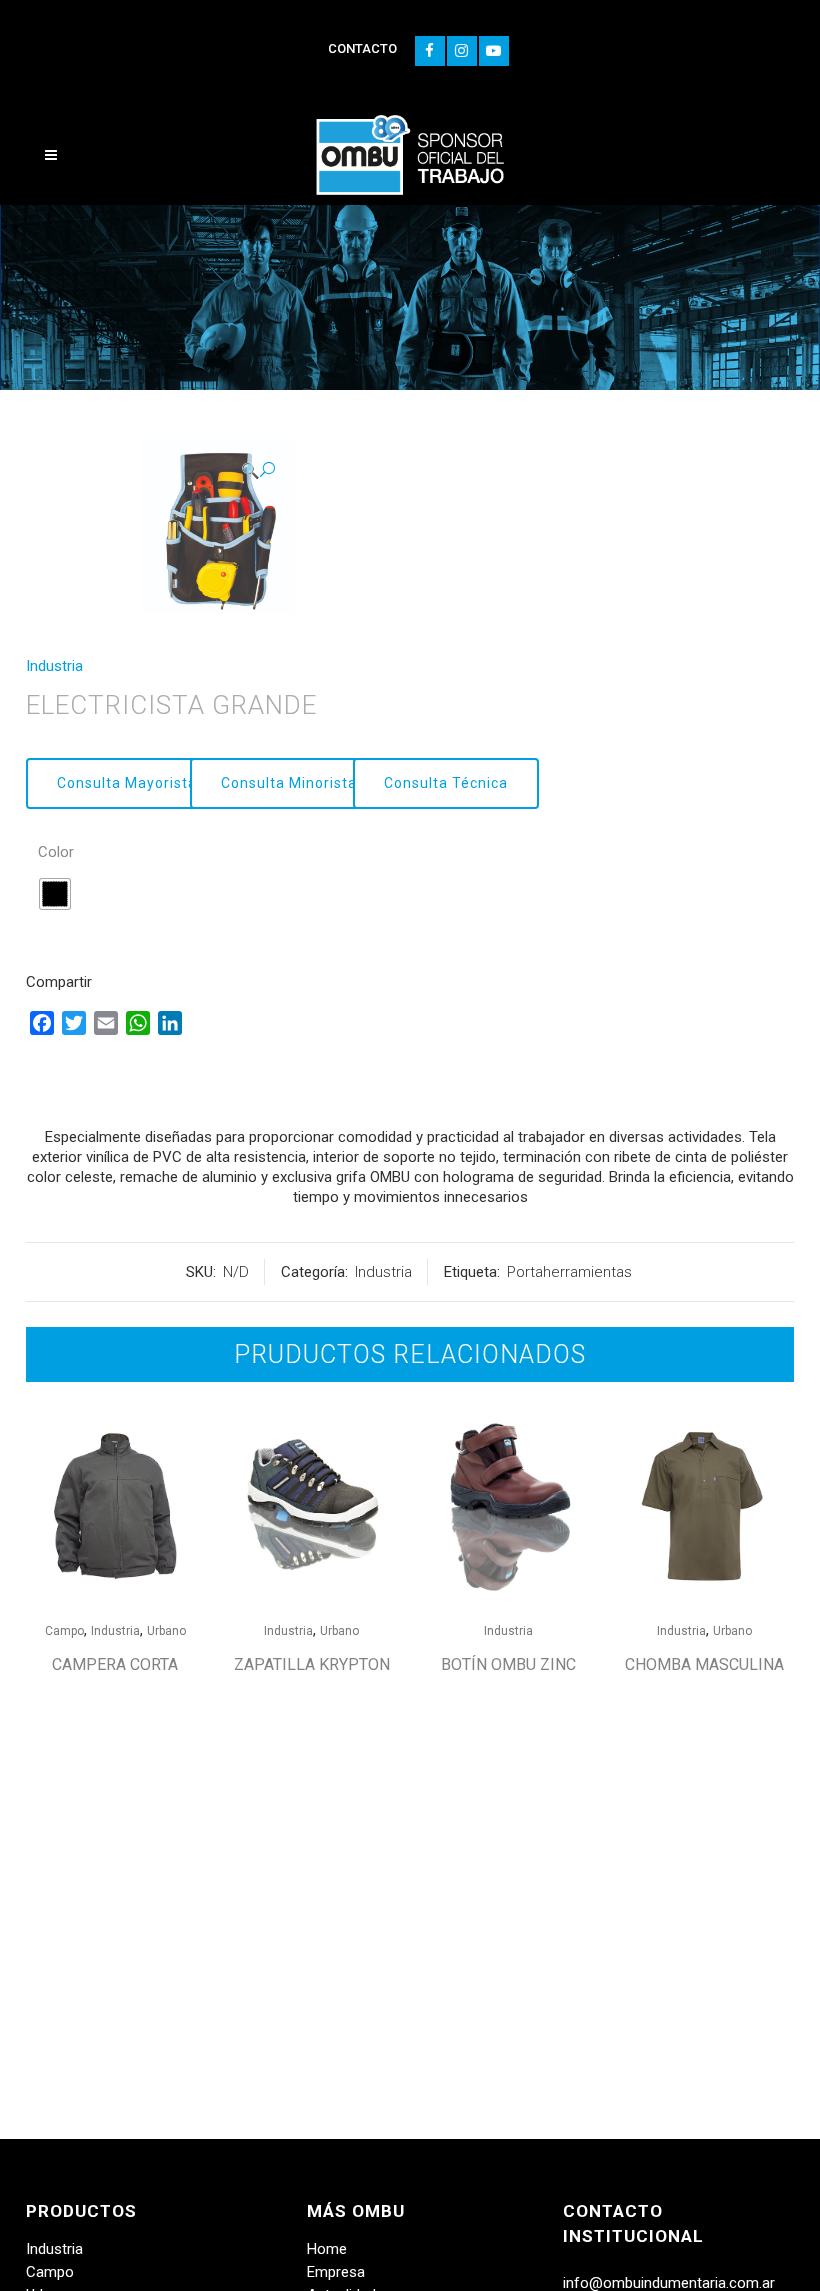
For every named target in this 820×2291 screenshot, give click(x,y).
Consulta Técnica (446, 783)
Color (56, 852)
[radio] (55, 894)
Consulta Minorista (289, 783)
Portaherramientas (569, 1272)
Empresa (336, 2272)
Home (327, 2249)
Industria (54, 666)
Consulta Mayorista (127, 783)
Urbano (166, 1631)
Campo (64, 1631)
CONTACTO (362, 48)
